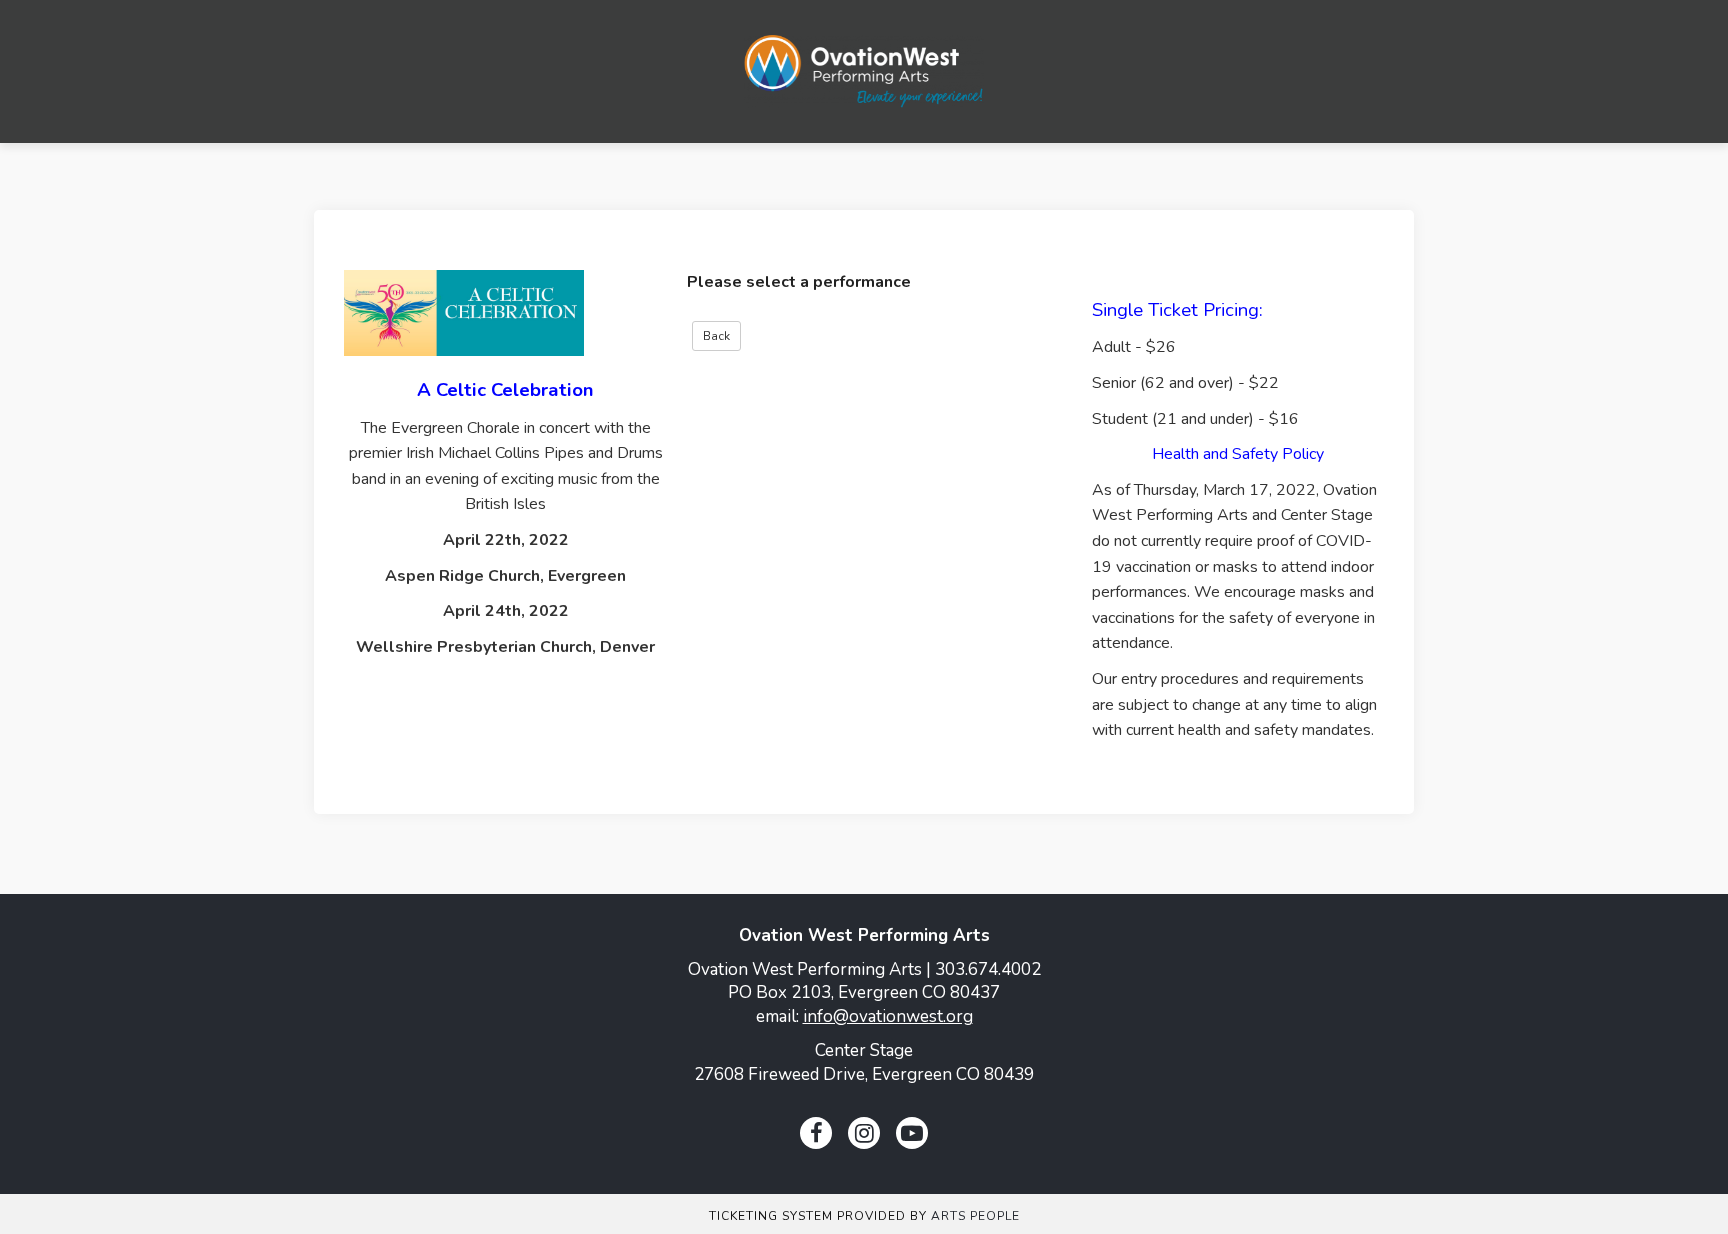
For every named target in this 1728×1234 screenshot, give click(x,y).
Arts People (975, 1216)
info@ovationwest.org (888, 1016)
